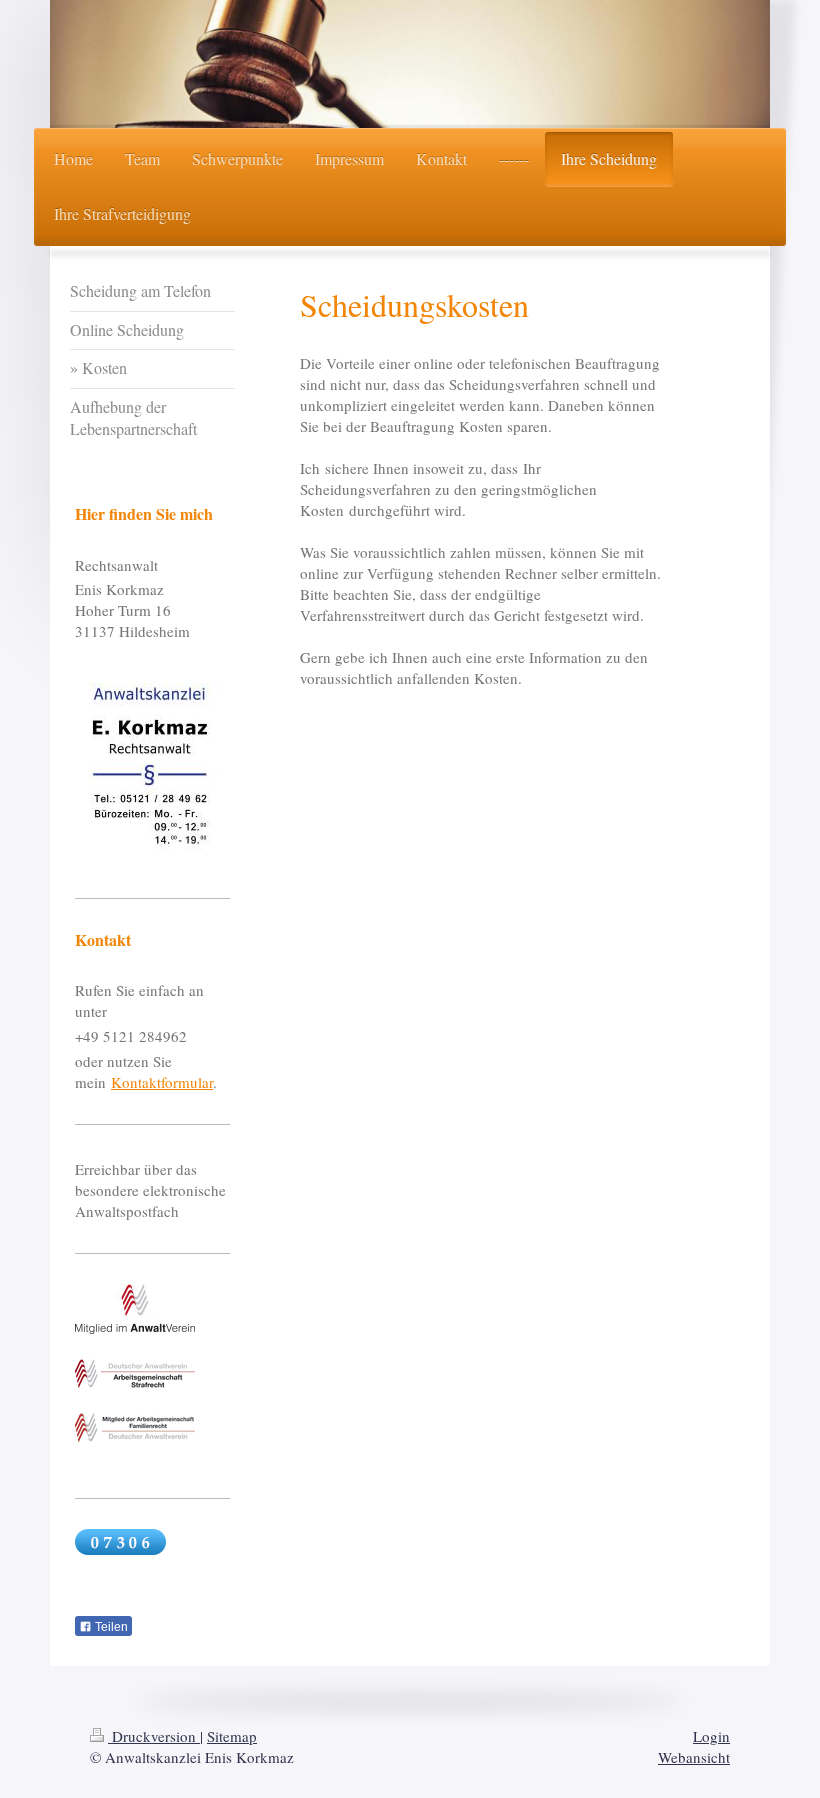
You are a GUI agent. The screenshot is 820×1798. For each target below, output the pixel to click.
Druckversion (154, 1736)
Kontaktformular (162, 1082)
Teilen (110, 1627)
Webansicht (694, 1757)
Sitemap (232, 1736)
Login (711, 1736)
